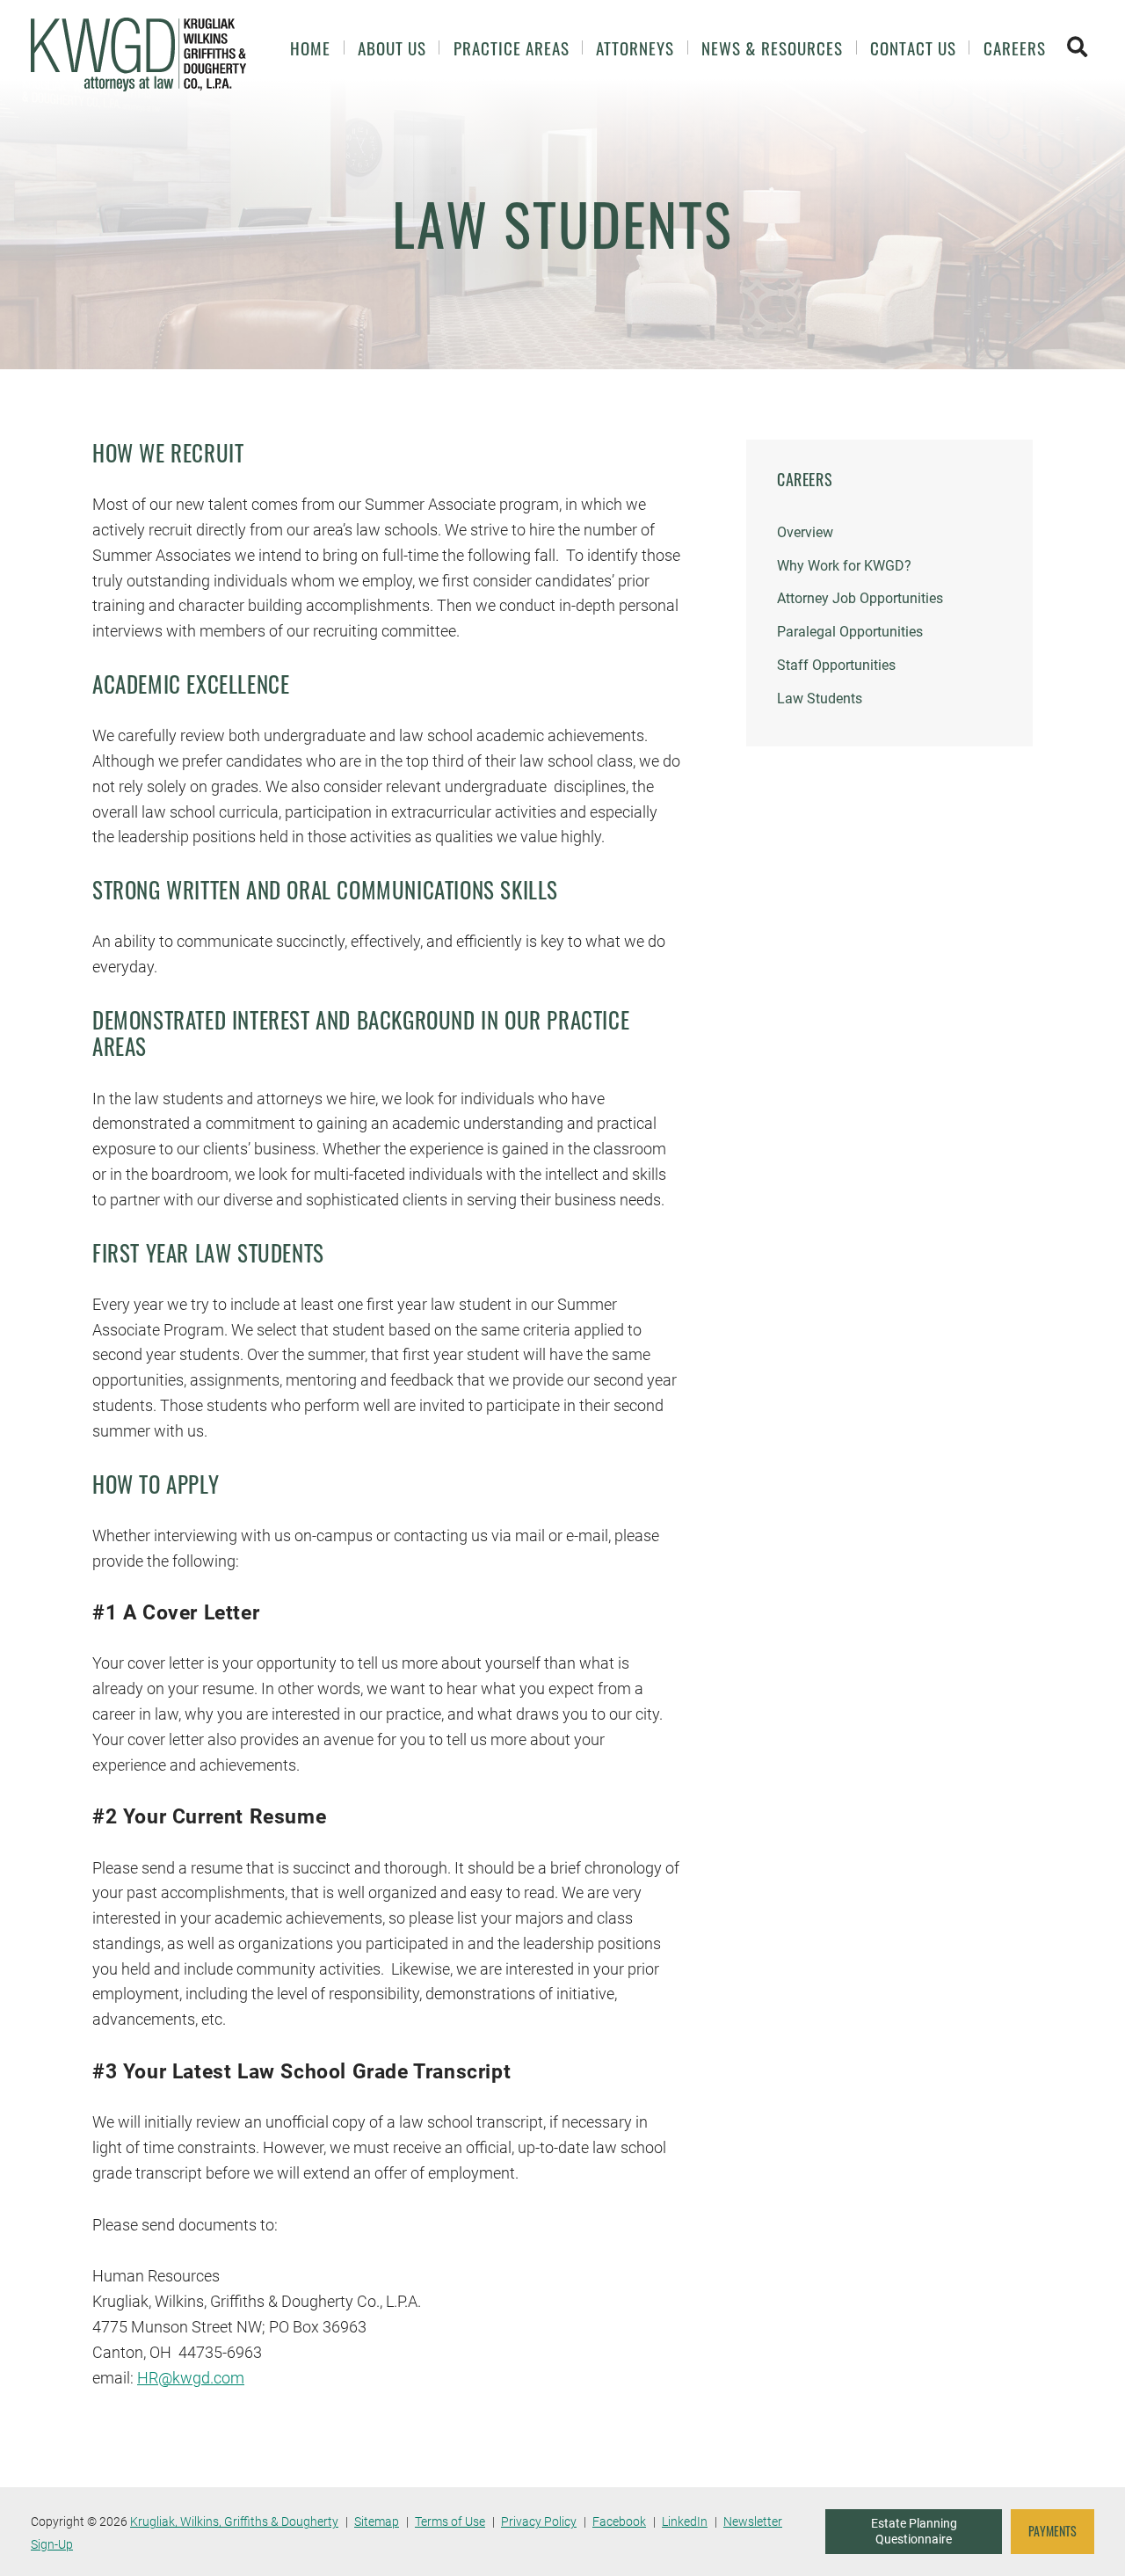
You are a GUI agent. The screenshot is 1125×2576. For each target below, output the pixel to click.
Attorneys (635, 48)
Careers (1015, 48)
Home (310, 48)
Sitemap (377, 2521)
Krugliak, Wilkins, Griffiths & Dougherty (234, 2521)
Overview (805, 532)
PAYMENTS (1052, 2531)
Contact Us (913, 48)
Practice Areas (512, 48)
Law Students (820, 699)
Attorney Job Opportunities (860, 598)
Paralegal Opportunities (850, 632)
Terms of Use (450, 2521)
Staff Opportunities (836, 665)
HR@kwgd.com (191, 2378)
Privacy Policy (539, 2521)
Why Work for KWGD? (844, 566)
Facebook (619, 2521)
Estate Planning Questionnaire (914, 2531)
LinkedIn (685, 2521)
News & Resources (772, 48)
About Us (392, 48)
